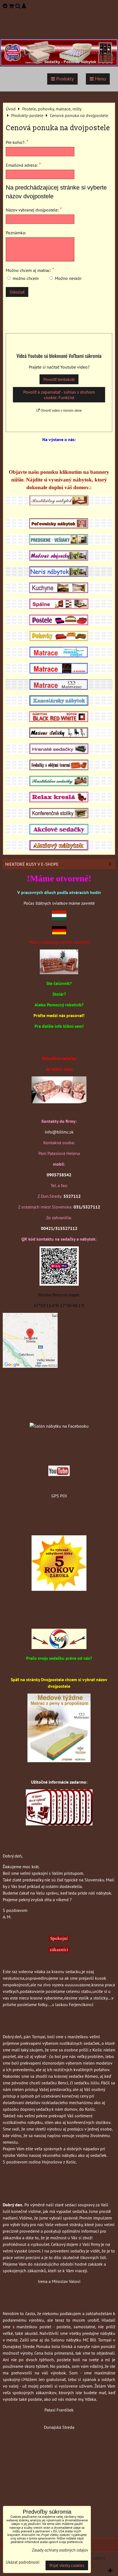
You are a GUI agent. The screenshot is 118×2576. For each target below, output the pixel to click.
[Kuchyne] (59, 591)
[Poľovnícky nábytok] (59, 527)
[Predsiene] (59, 543)
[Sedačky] (59, 1415)
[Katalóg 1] (59, 973)
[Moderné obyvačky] (59, 559)
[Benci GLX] (59, 1102)
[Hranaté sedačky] (59, 752)
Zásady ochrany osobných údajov (60, 2550)
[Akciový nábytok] (59, 849)
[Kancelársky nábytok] (59, 704)
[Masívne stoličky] (59, 736)
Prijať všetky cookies (67, 2565)
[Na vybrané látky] (59, 1589)
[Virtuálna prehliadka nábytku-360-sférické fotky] (59, 1647)
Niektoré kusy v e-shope (32, 864)
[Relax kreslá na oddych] (59, 801)
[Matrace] (59, 656)
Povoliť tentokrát (59, 379)
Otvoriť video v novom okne (61, 410)
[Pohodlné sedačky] (59, 65)
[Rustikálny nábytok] (59, 504)
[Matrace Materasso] (59, 1761)
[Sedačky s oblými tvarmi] (59, 768)
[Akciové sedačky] (59, 833)
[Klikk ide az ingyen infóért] (59, 1824)
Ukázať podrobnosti (23, 2562)
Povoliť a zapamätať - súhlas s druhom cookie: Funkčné (59, 395)
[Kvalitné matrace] (59, 688)
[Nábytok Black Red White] (59, 720)
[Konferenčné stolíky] (59, 817)
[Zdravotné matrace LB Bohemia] (59, 672)
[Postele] (59, 623)
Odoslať (17, 292)
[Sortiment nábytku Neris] (59, 575)
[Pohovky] (59, 639)
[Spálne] (59, 607)
